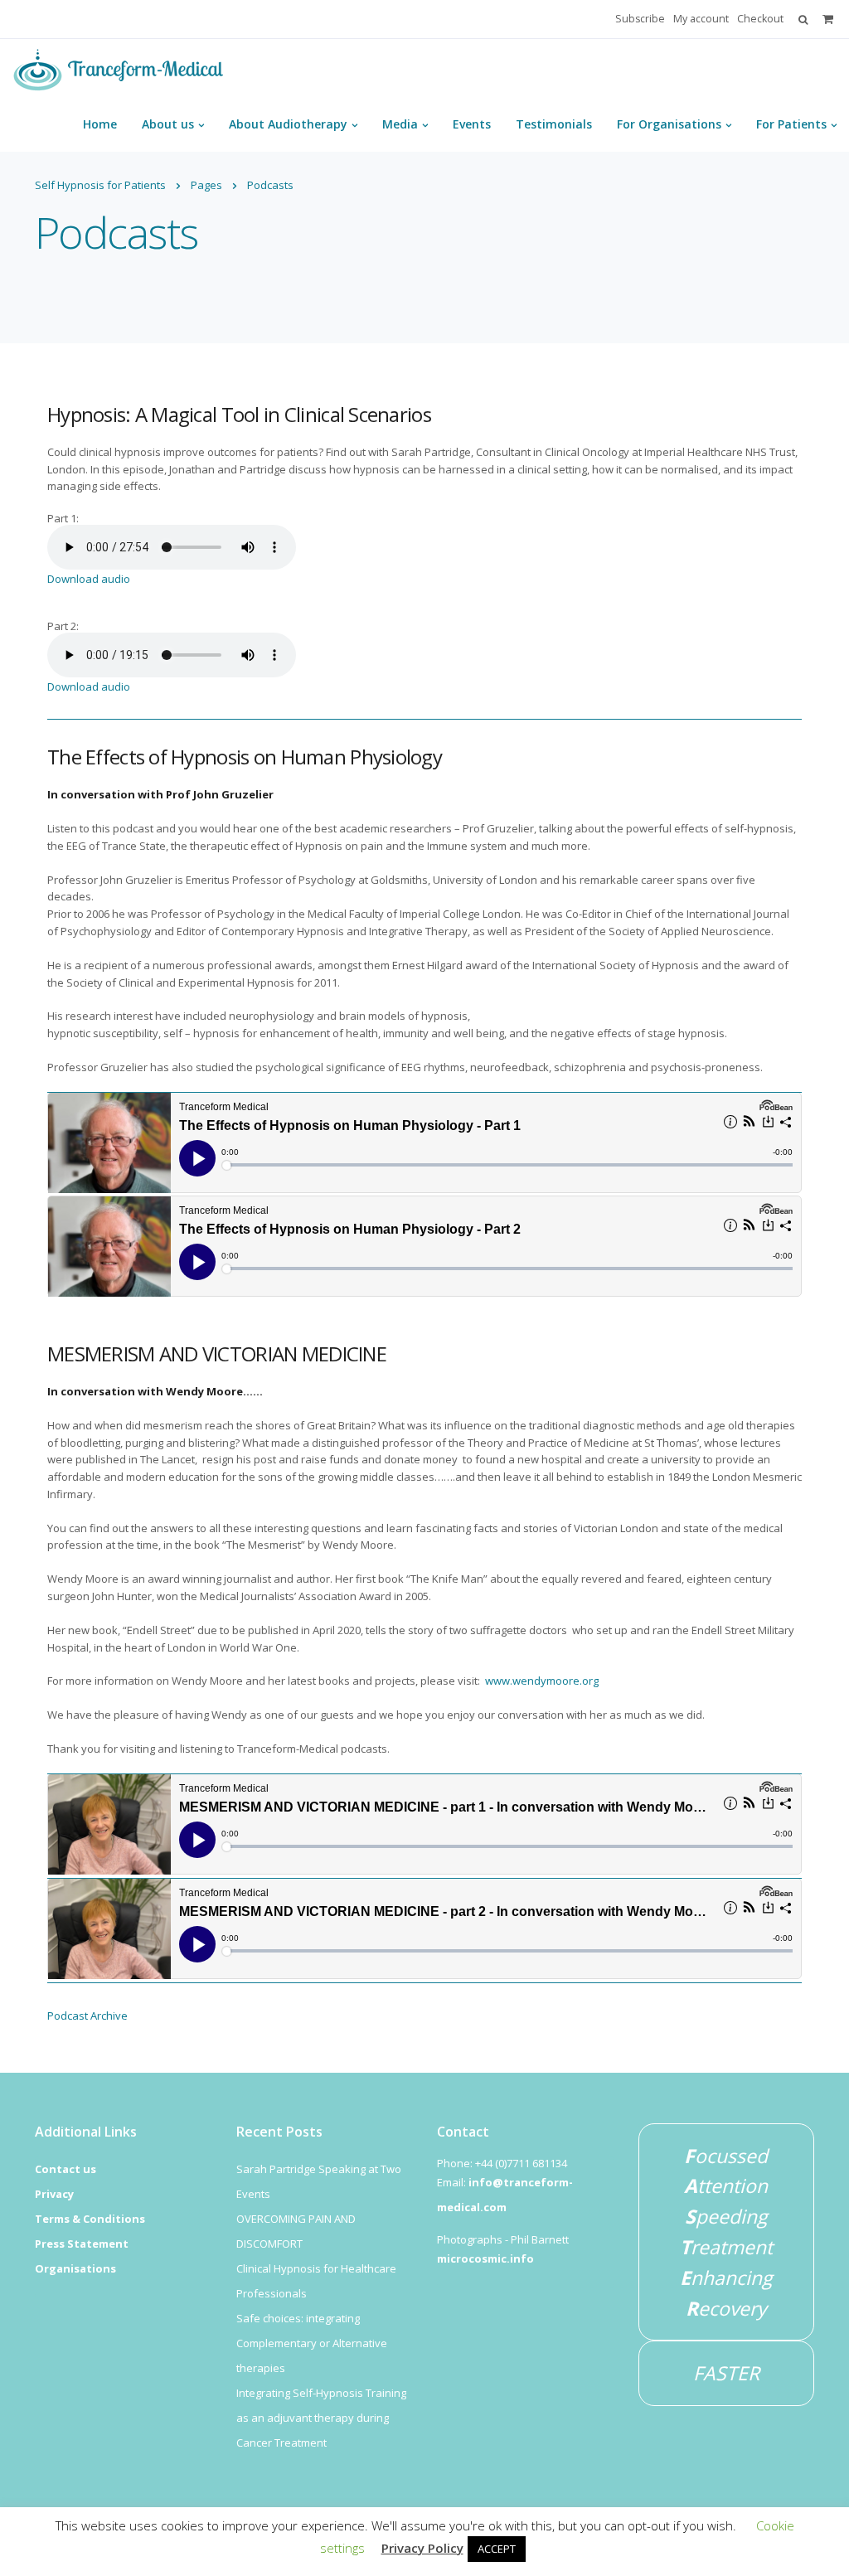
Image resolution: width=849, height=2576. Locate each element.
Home (100, 124)
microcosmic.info (485, 2258)
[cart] (828, 19)
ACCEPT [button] (497, 2549)
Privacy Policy (422, 2548)
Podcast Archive (87, 2016)
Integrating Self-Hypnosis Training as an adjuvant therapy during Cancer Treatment (321, 2418)
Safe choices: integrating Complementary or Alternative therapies (312, 2343)
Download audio (89, 579)
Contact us (65, 2169)
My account (701, 19)
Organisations (75, 2268)
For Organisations (669, 124)
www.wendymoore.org (542, 1681)
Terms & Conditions (90, 2219)
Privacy (54, 2194)
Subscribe (640, 19)
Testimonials (554, 124)
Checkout (760, 19)
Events (472, 124)
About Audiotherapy (288, 124)
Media (400, 124)
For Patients (791, 124)
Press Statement (82, 2244)
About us (168, 124)
